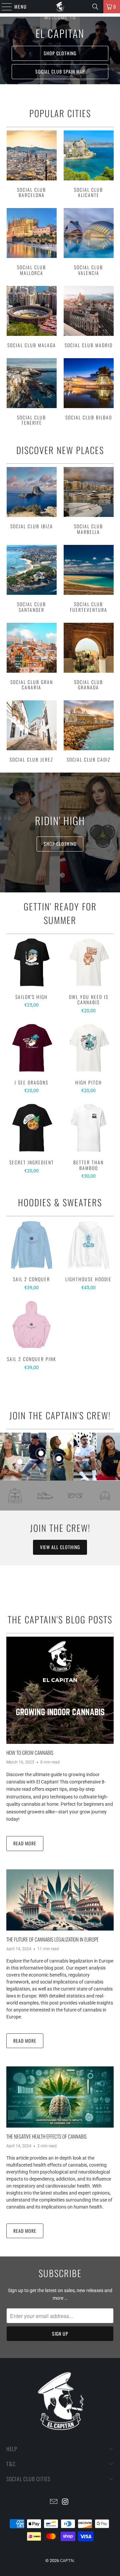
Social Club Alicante (88, 165)
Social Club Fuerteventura (88, 580)
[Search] (95, 7)
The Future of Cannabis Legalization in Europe (52, 1939)
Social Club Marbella (88, 502)
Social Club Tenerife (31, 393)
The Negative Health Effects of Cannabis (46, 2136)
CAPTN (67, 2561)
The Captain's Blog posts (60, 1619)
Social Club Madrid (88, 318)
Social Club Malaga (31, 318)
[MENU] (3, 7)
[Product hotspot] (20, 1462)
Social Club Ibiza (31, 502)
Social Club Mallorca (31, 243)
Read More (25, 1843)
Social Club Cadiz (88, 732)
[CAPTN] (60, 7)
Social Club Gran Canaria (31, 658)
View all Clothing (60, 1547)
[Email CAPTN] (54, 2502)
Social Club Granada (88, 658)
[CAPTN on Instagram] (66, 2502)
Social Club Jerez (31, 732)
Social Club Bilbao (88, 393)
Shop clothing (60, 53)
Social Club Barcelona (31, 165)
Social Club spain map (60, 71)
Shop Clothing (60, 844)
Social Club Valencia (88, 243)
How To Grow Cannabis (30, 1753)
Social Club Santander (31, 580)
